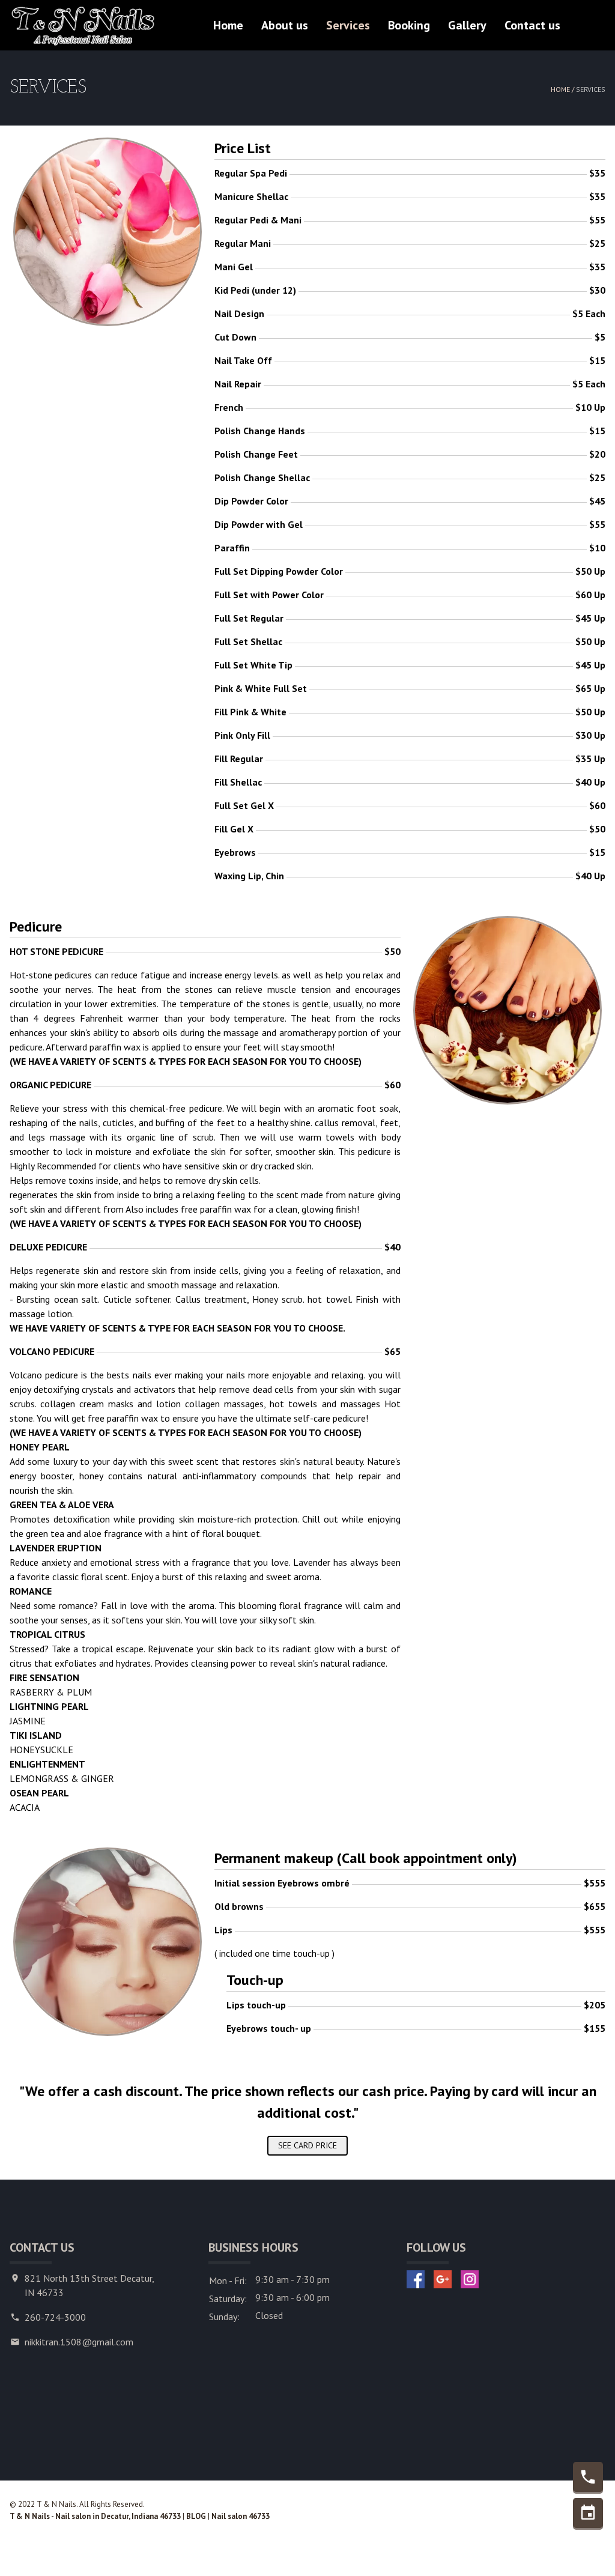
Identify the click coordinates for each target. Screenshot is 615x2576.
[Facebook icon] (416, 2279)
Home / (563, 89)
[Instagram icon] (470, 2279)
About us (285, 25)
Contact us (532, 25)
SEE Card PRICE (307, 2145)
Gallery (467, 25)
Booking (409, 25)
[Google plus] (443, 2279)
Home (228, 25)
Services (348, 25)
